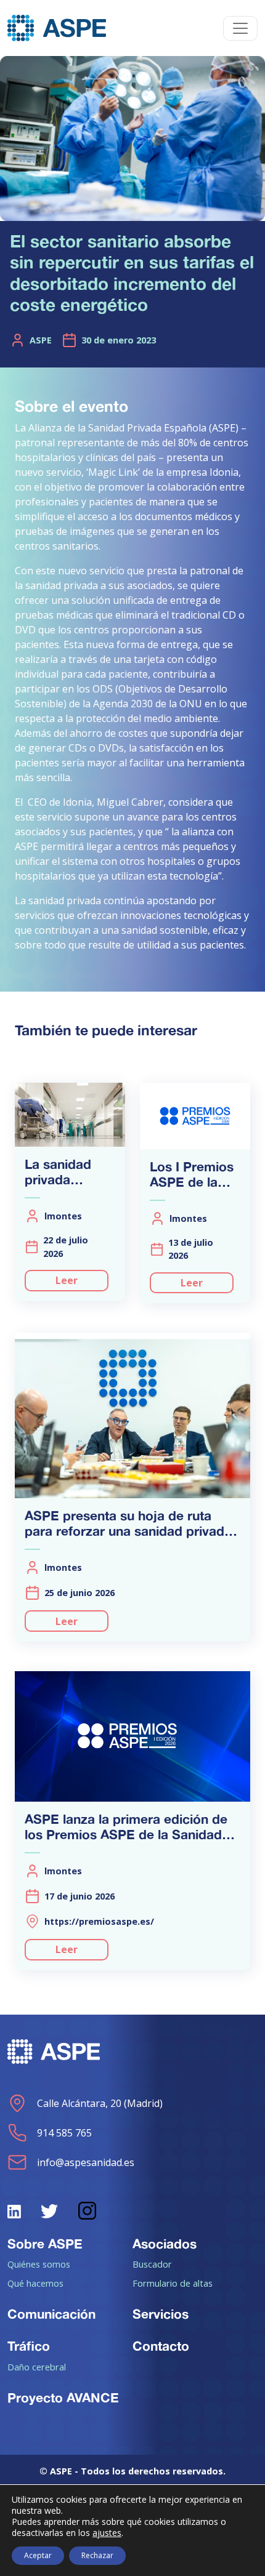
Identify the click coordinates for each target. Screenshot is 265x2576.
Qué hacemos (35, 2283)
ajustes (107, 2533)
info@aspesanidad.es (86, 2162)
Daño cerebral (37, 2367)
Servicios (161, 2314)
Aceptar (38, 2555)
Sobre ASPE (45, 2244)
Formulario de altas (173, 2283)
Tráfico (29, 2346)
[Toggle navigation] (240, 28)
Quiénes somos (39, 2264)
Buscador (152, 2264)
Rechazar (97, 2555)
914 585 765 (64, 2133)
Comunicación (51, 2314)
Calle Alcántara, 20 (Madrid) (100, 2103)
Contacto (161, 2346)
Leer (67, 1280)
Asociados (165, 2244)
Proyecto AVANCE (63, 2397)
